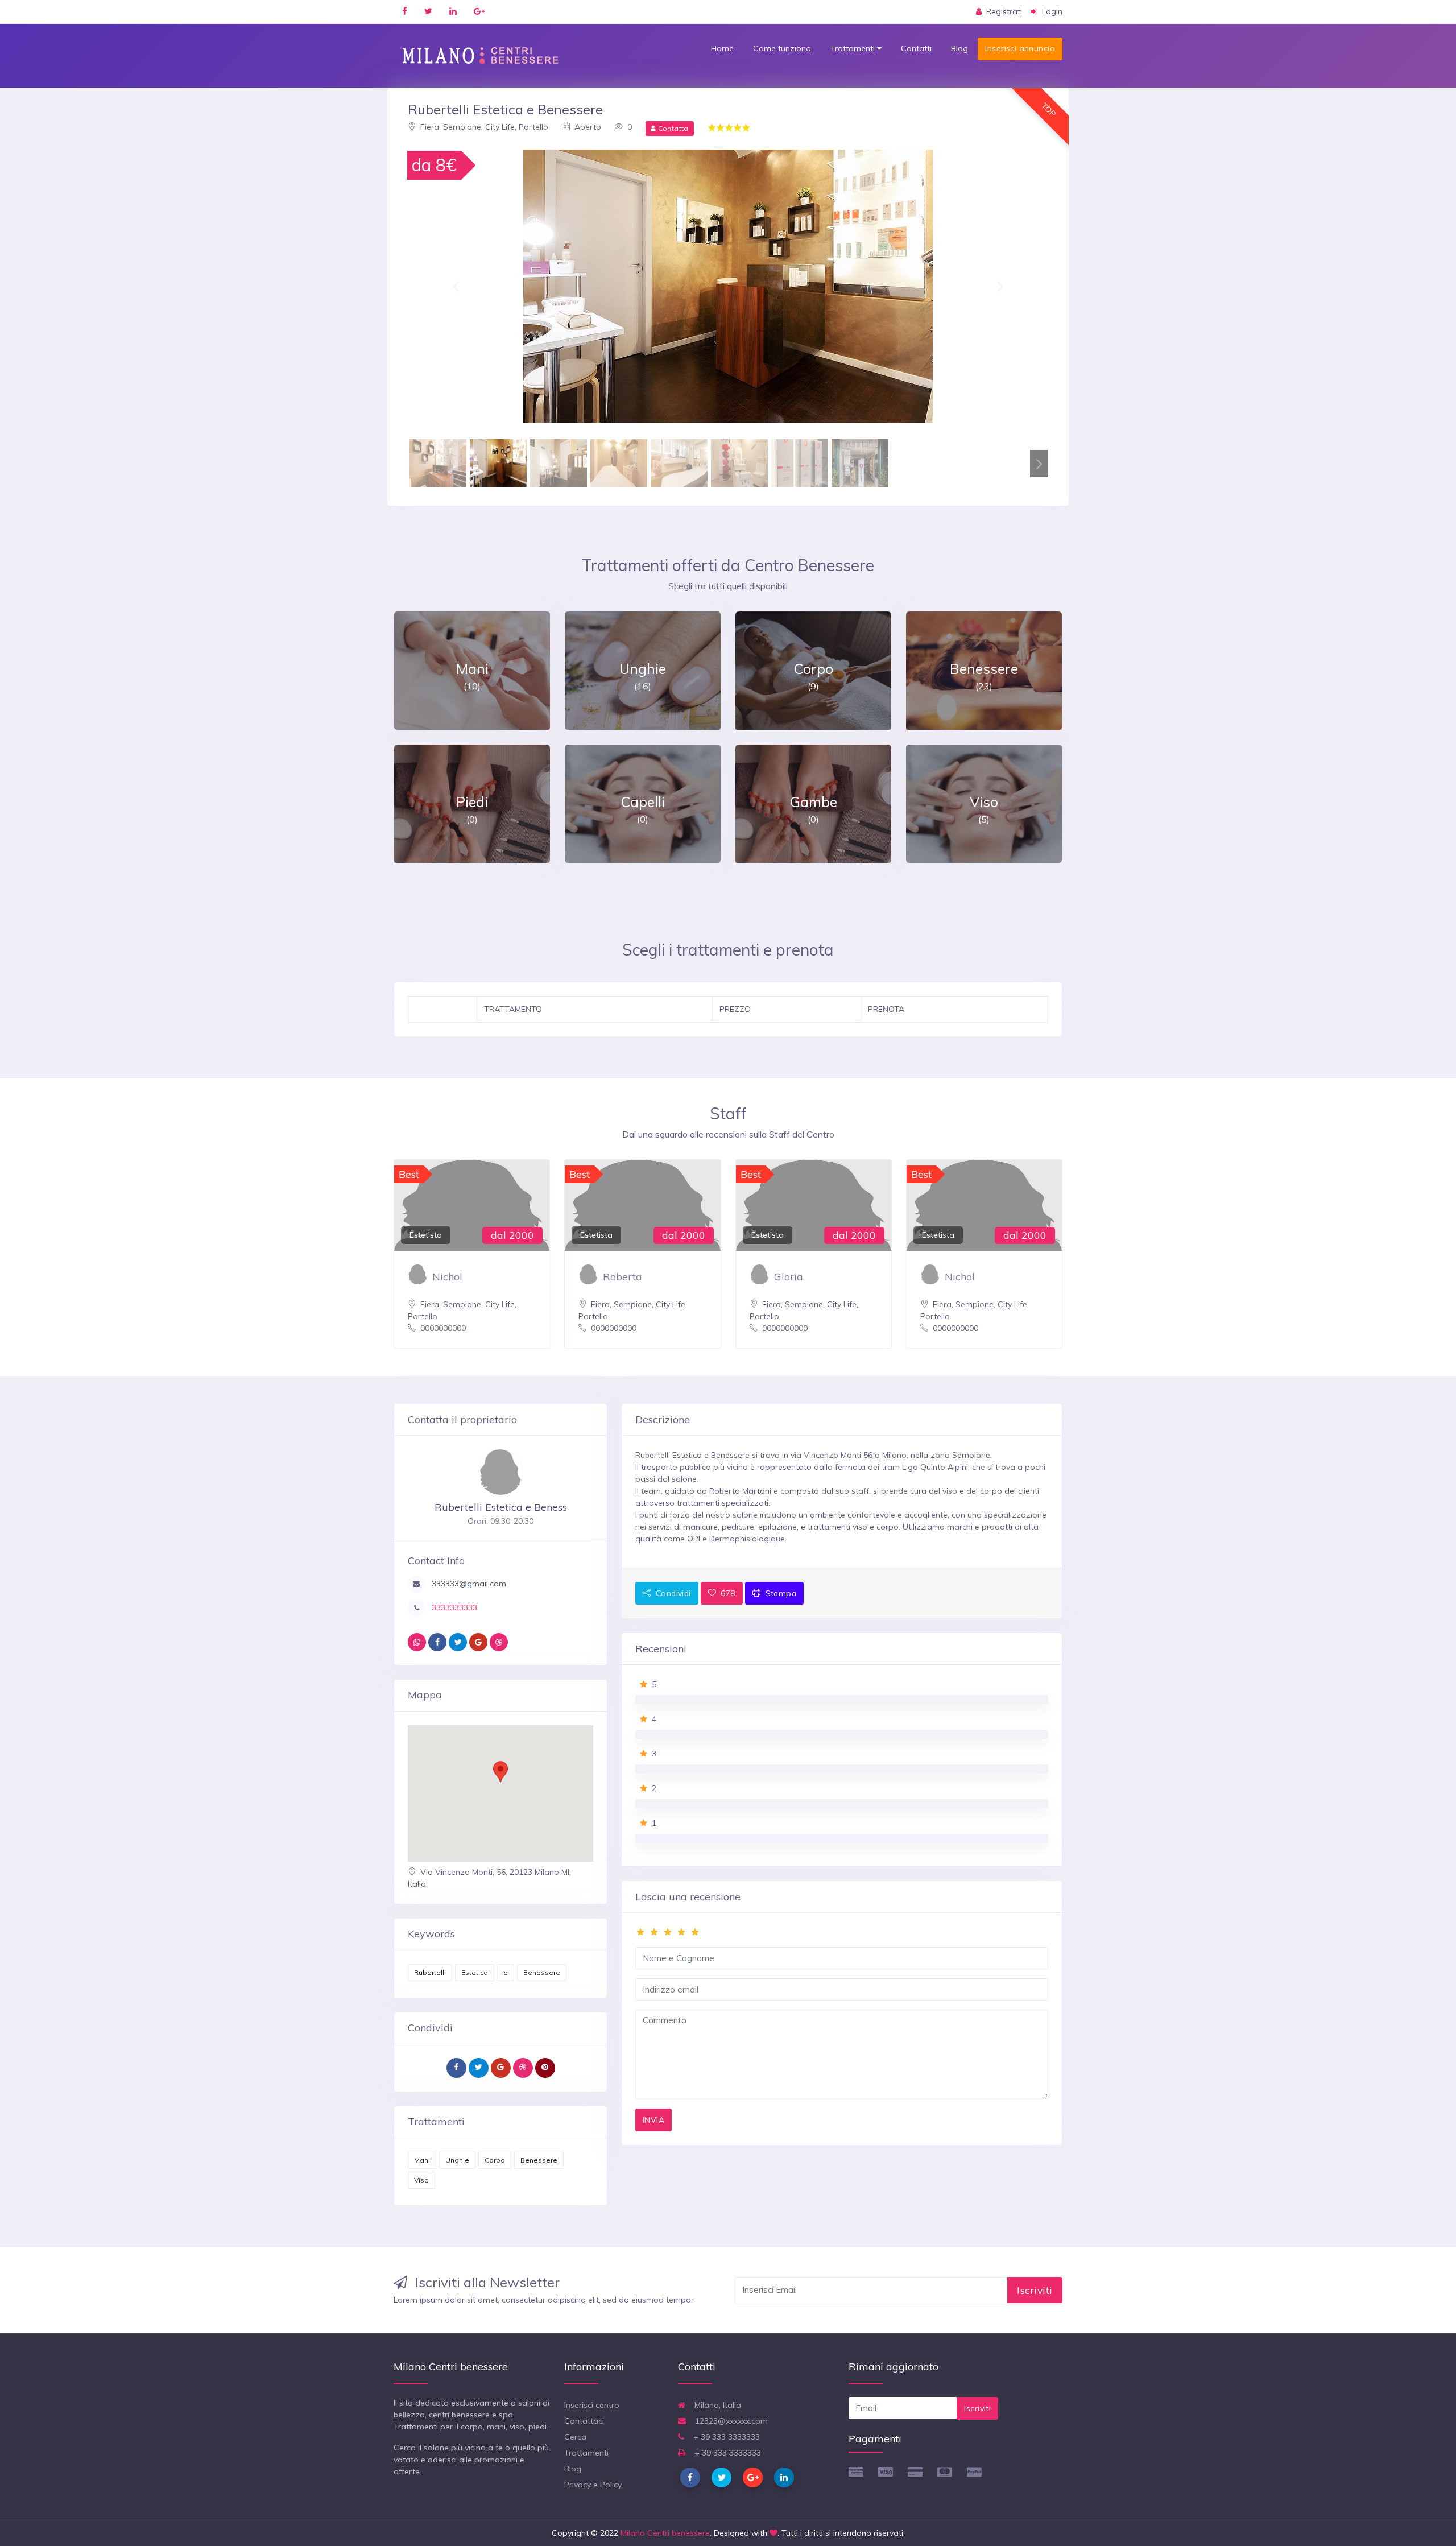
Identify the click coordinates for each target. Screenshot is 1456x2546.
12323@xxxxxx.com (730, 2421)
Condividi (672, 1593)
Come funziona (782, 48)
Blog (959, 48)
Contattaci (584, 2421)
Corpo (495, 2160)
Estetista (426, 1235)
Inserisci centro (592, 2405)
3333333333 (453, 1607)
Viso (421, 2180)
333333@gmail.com (468, 1584)
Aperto (587, 127)
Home (722, 48)
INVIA (653, 2120)
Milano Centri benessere (665, 2533)
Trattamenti (854, 48)
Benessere (542, 1972)
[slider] (842, 1932)
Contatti (916, 48)
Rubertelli (430, 1972)
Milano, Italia (717, 2405)
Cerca (575, 2437)
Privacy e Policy (593, 2485)
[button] (456, 286)
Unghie (457, 2160)
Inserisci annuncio (1020, 48)
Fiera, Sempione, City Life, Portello (483, 127)
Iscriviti (1035, 2290)
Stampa (779, 1593)
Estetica (475, 1972)
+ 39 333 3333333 (725, 2437)
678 (727, 1593)
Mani (422, 2160)
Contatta (672, 128)
